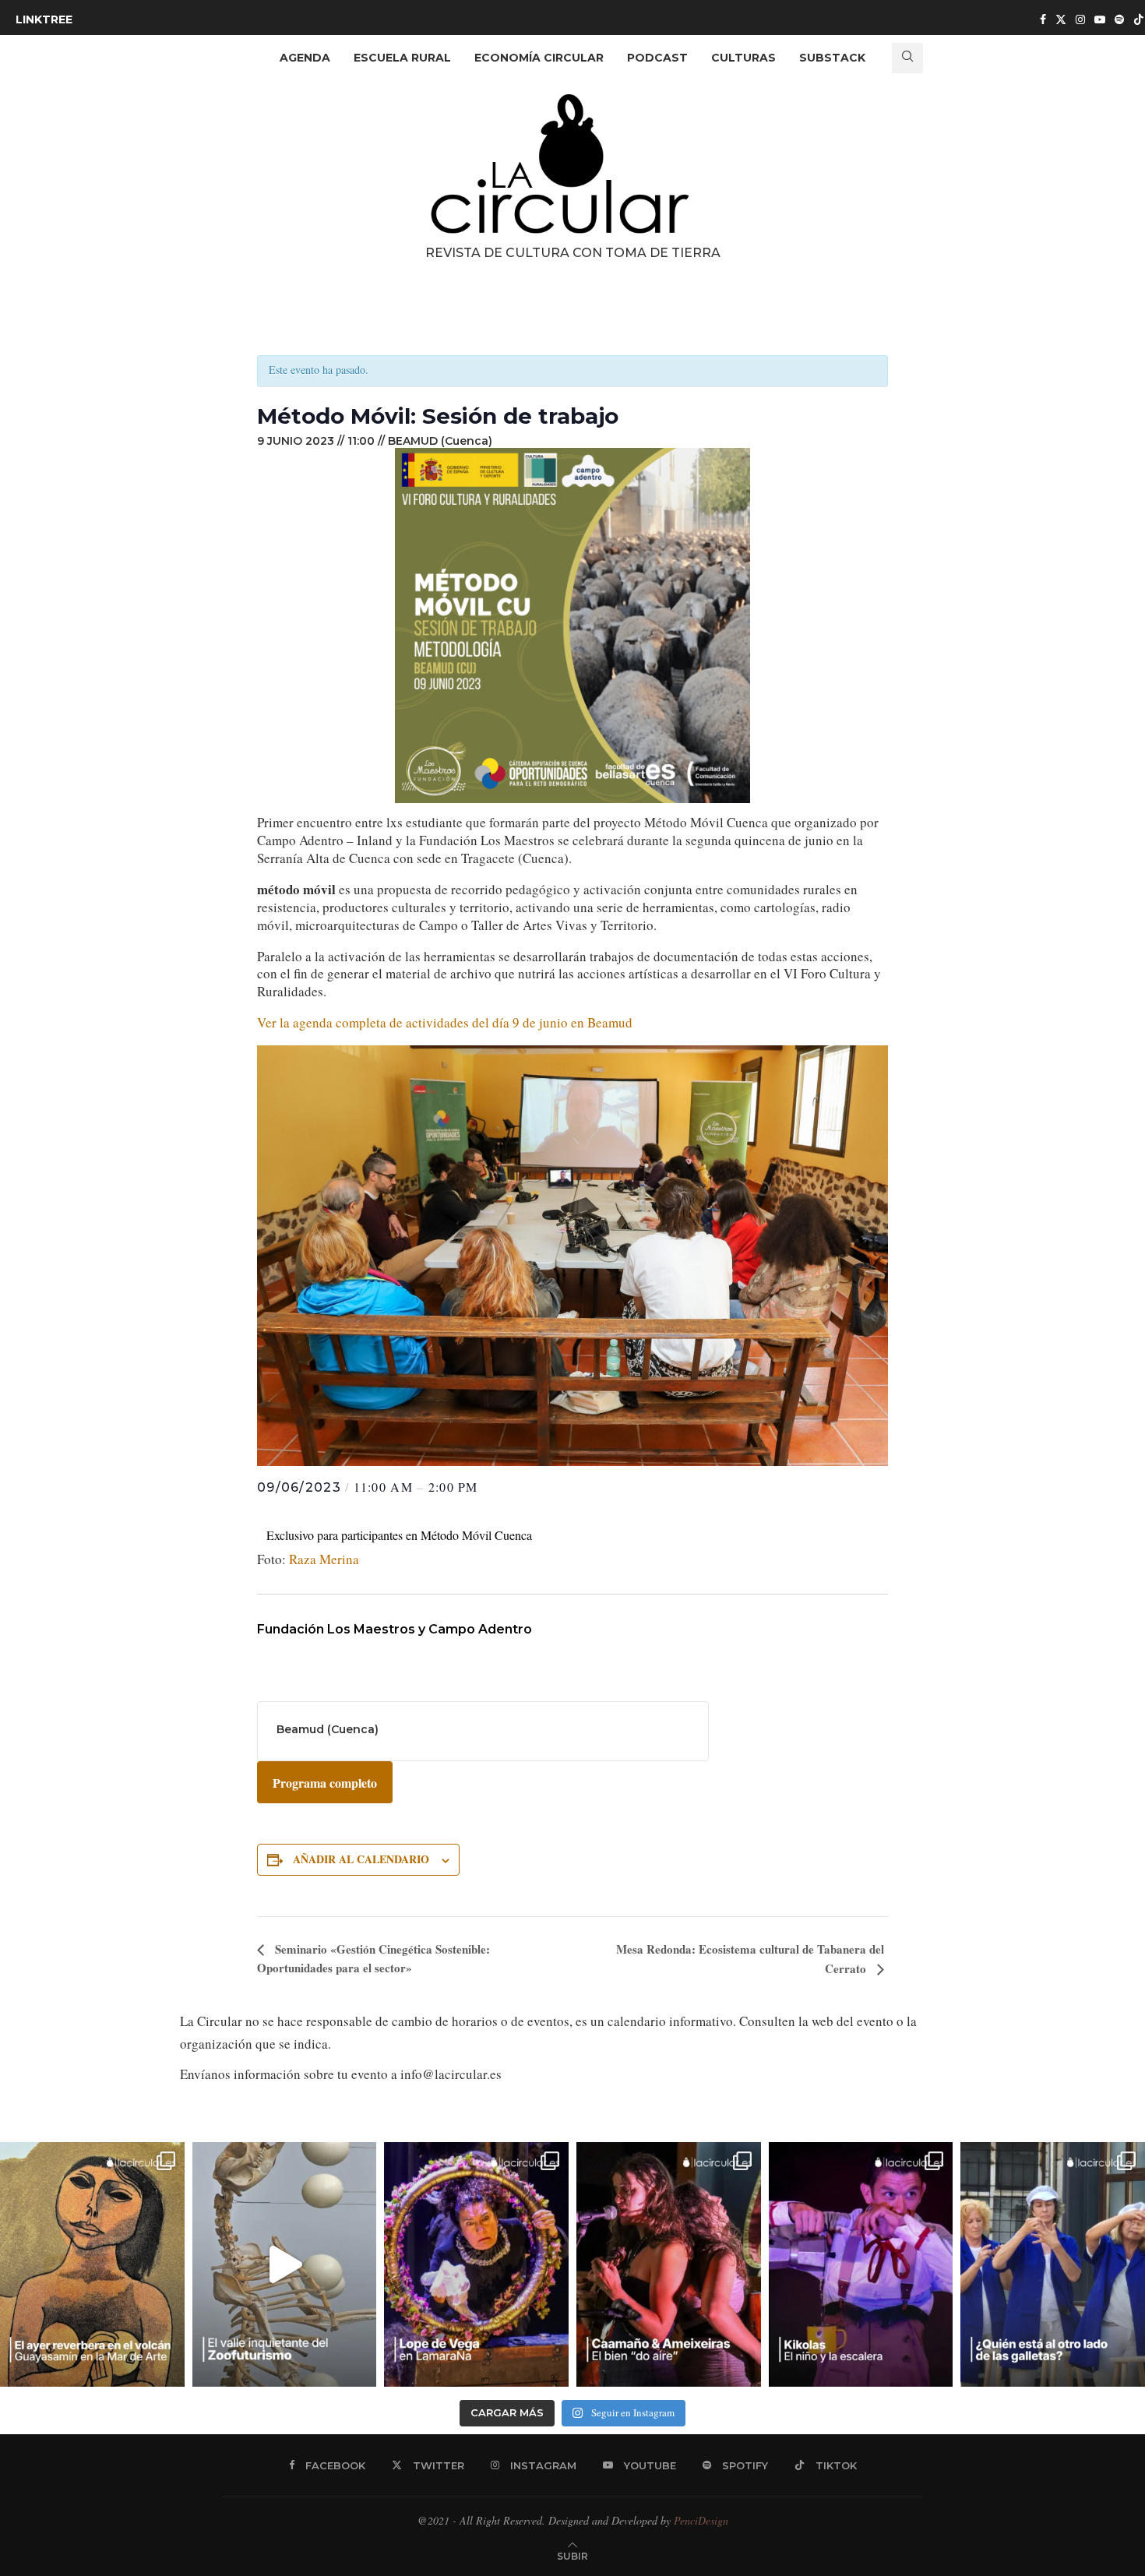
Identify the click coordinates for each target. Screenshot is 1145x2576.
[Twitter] (1061, 19)
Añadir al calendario (361, 1859)
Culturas (743, 58)
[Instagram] (1080, 19)
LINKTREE (44, 19)
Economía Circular (539, 58)
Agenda (305, 58)
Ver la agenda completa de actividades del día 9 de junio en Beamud (445, 1022)
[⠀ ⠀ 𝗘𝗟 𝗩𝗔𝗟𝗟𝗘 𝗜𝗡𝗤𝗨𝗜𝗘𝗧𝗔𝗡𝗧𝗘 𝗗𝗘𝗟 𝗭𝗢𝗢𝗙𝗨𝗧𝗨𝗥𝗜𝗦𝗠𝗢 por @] (285, 2265)
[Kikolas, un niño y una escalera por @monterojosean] (861, 2265)
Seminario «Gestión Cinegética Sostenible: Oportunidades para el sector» (373, 1958)
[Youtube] (1100, 19)
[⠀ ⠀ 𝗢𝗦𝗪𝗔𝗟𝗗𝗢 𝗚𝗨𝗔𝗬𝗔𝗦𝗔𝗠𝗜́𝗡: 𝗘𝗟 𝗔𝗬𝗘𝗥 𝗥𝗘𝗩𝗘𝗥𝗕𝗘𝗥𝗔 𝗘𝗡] (92, 2265)
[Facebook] (1043, 19)
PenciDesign (701, 2520)
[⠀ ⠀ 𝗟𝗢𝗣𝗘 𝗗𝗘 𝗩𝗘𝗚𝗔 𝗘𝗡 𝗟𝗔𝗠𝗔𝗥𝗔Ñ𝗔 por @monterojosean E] (476, 2265)
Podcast (657, 58)
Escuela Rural (402, 58)
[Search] (907, 58)
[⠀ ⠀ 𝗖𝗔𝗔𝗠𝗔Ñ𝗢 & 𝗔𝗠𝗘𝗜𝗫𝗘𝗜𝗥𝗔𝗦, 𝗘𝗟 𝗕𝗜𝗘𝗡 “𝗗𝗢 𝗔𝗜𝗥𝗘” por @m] (669, 2265)
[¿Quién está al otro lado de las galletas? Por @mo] (1053, 2265)
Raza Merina (324, 1559)
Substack (832, 58)
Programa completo (325, 1783)
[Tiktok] (1139, 19)
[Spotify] (1119, 19)
